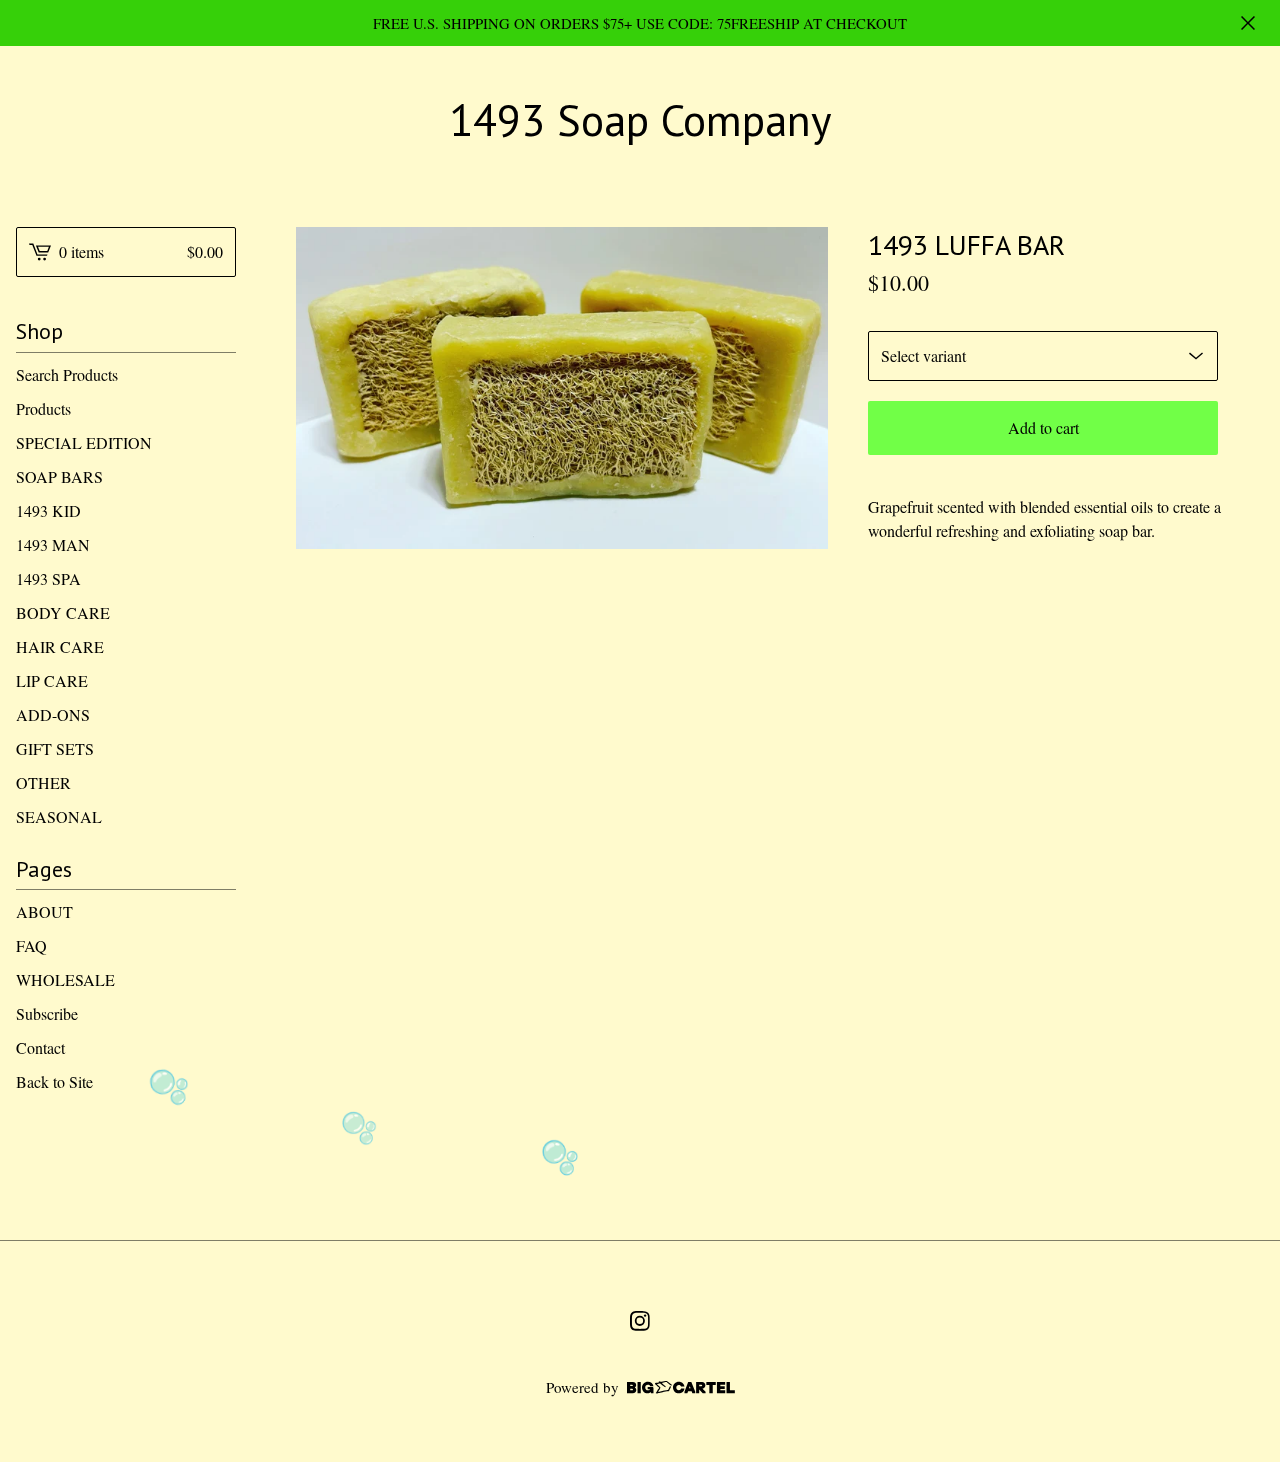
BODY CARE (63, 612)
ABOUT (44, 911)
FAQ (31, 945)
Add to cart (1043, 427)
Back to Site (54, 1081)
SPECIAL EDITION (84, 442)
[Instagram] (640, 1321)
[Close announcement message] (1248, 23)
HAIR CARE (60, 646)
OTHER (43, 782)
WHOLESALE (65, 979)
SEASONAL (59, 816)
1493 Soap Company (640, 120)
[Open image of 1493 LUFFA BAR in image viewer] (562, 388)
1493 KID (48, 510)
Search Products (67, 374)
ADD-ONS (53, 714)
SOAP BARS (59, 476)
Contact (40, 1047)
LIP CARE (52, 680)
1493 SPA (48, 578)
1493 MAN (53, 544)
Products (43, 408)
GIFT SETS (55, 748)
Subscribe (47, 1013)
